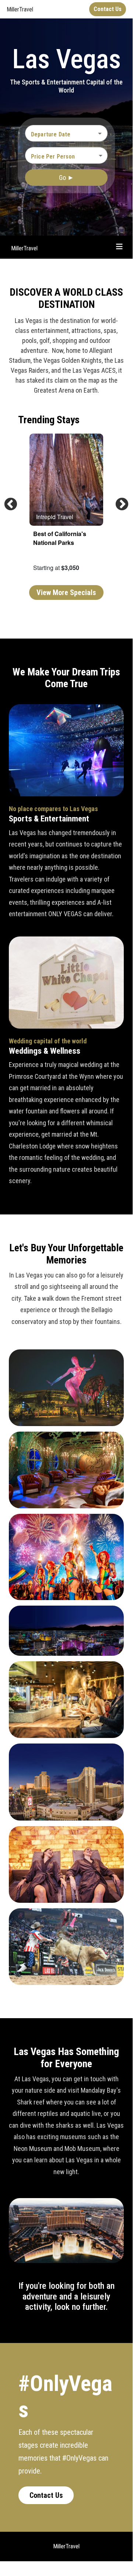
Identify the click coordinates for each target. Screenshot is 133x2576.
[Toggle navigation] (119, 247)
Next (118, 501)
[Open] (100, 133)
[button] (66, 156)
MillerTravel (24, 248)
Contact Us (46, 2495)
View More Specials (66, 592)
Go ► (66, 178)
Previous (7, 501)
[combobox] (61, 134)
